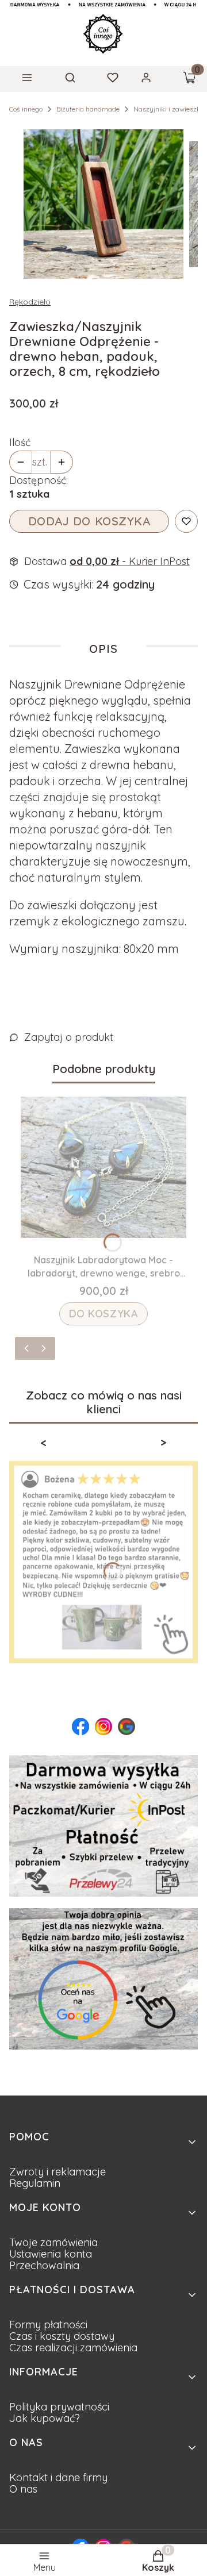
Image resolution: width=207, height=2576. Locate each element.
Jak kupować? (45, 2418)
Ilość (20, 443)
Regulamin (35, 2183)
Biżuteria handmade (88, 109)
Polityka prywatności (59, 2407)
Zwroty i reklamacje (57, 2172)
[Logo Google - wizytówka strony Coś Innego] (126, 1727)
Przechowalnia (44, 2265)
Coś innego (26, 109)
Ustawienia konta (51, 2254)
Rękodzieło (30, 302)
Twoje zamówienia (53, 2242)
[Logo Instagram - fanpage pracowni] (103, 1727)
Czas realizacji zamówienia (73, 2348)
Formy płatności (48, 2325)
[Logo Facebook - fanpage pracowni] (80, 1727)
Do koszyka (104, 1314)
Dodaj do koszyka (89, 521)
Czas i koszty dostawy (62, 2336)
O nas (23, 2489)
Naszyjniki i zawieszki (168, 109)
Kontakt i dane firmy (58, 2477)
